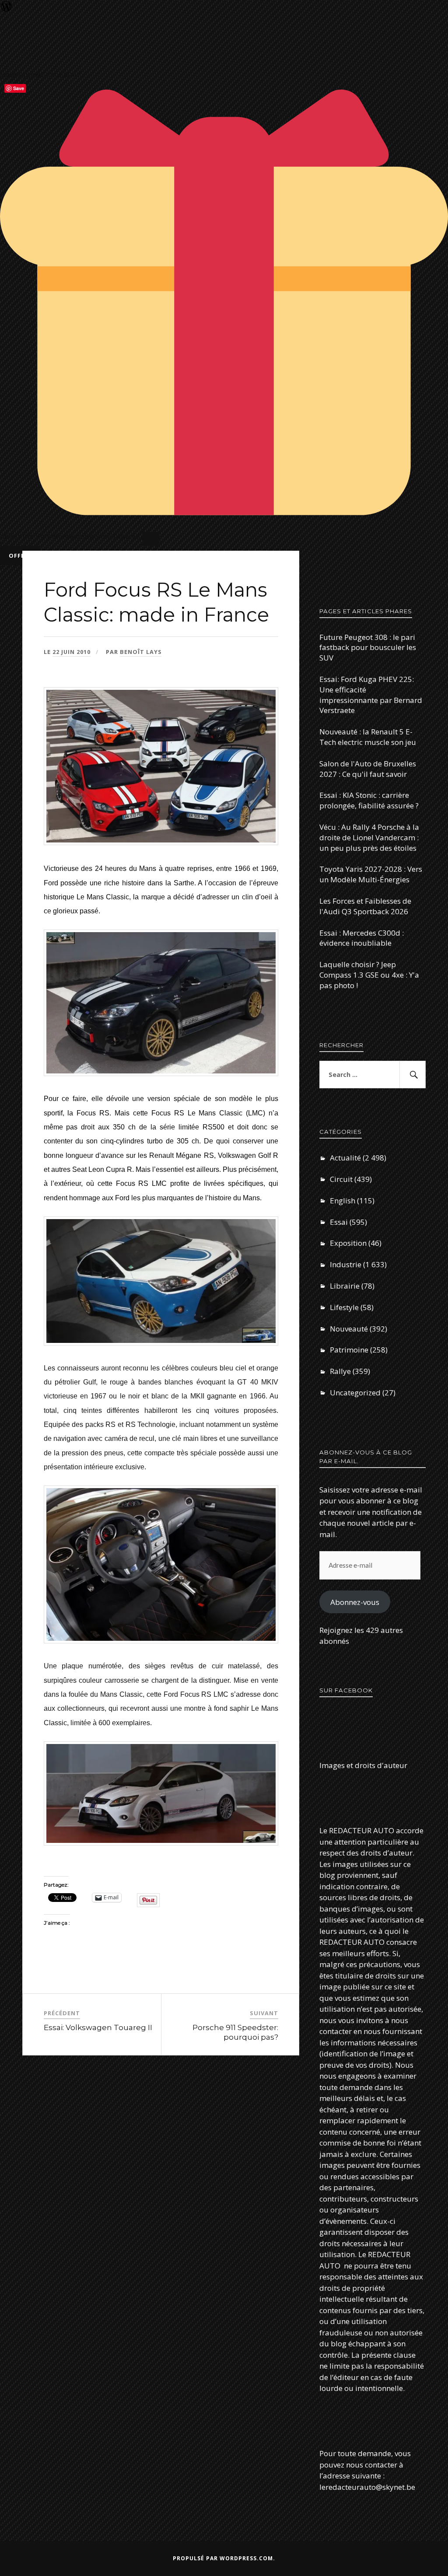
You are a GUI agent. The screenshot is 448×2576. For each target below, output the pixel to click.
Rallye (340, 1371)
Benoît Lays (141, 652)
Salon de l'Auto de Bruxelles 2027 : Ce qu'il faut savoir (368, 769)
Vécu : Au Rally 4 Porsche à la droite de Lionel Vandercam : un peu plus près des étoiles (369, 837)
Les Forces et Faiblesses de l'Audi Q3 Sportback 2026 (365, 906)
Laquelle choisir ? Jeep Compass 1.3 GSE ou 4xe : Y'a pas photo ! (369, 975)
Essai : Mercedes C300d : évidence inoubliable (362, 938)
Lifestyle (344, 1307)
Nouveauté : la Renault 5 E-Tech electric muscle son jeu (368, 737)
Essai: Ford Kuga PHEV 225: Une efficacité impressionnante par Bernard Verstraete (371, 695)
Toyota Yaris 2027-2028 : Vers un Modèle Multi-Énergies (371, 874)
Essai (339, 1222)
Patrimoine (349, 1350)
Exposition (348, 1243)
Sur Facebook (346, 1690)
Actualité (345, 1158)
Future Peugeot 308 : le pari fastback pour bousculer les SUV (368, 648)
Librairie (345, 1286)
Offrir (20, 556)
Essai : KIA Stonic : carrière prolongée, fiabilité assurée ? (369, 800)
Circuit (341, 1179)
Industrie (346, 1264)
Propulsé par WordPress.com (223, 2558)
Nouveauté (349, 1329)
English (343, 1201)
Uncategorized (355, 1393)
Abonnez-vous (355, 1602)
